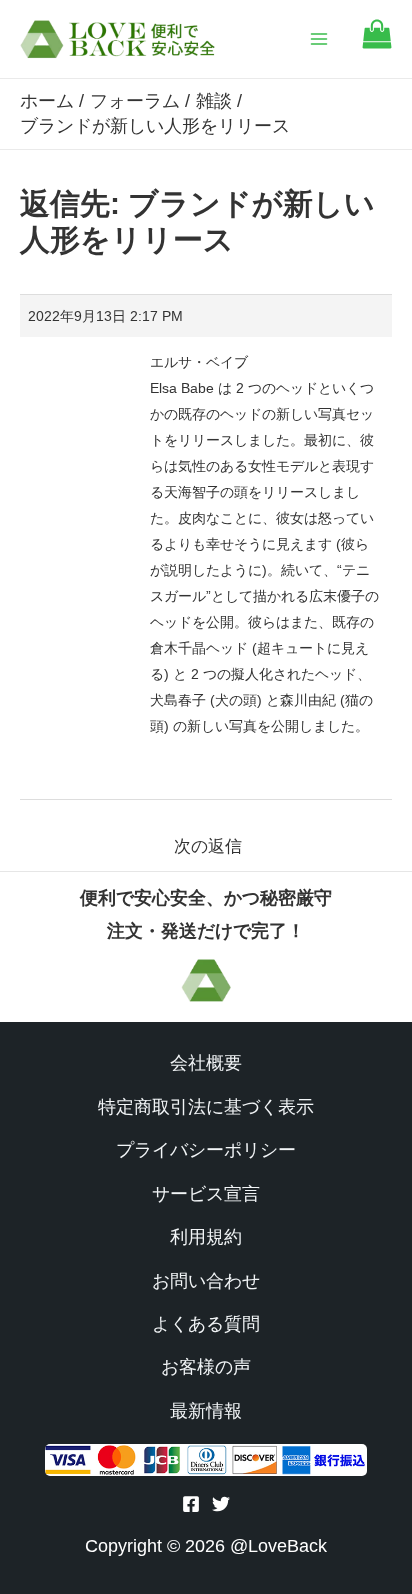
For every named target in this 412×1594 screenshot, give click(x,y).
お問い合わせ (206, 1281)
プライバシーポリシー (206, 1150)
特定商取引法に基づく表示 (206, 1107)
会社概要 (206, 1063)
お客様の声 (206, 1367)
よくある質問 (206, 1324)
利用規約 (206, 1237)
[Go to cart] (377, 43)
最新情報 (206, 1411)
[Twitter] (221, 1504)
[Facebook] (191, 1504)
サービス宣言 (206, 1194)
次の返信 (208, 846)
